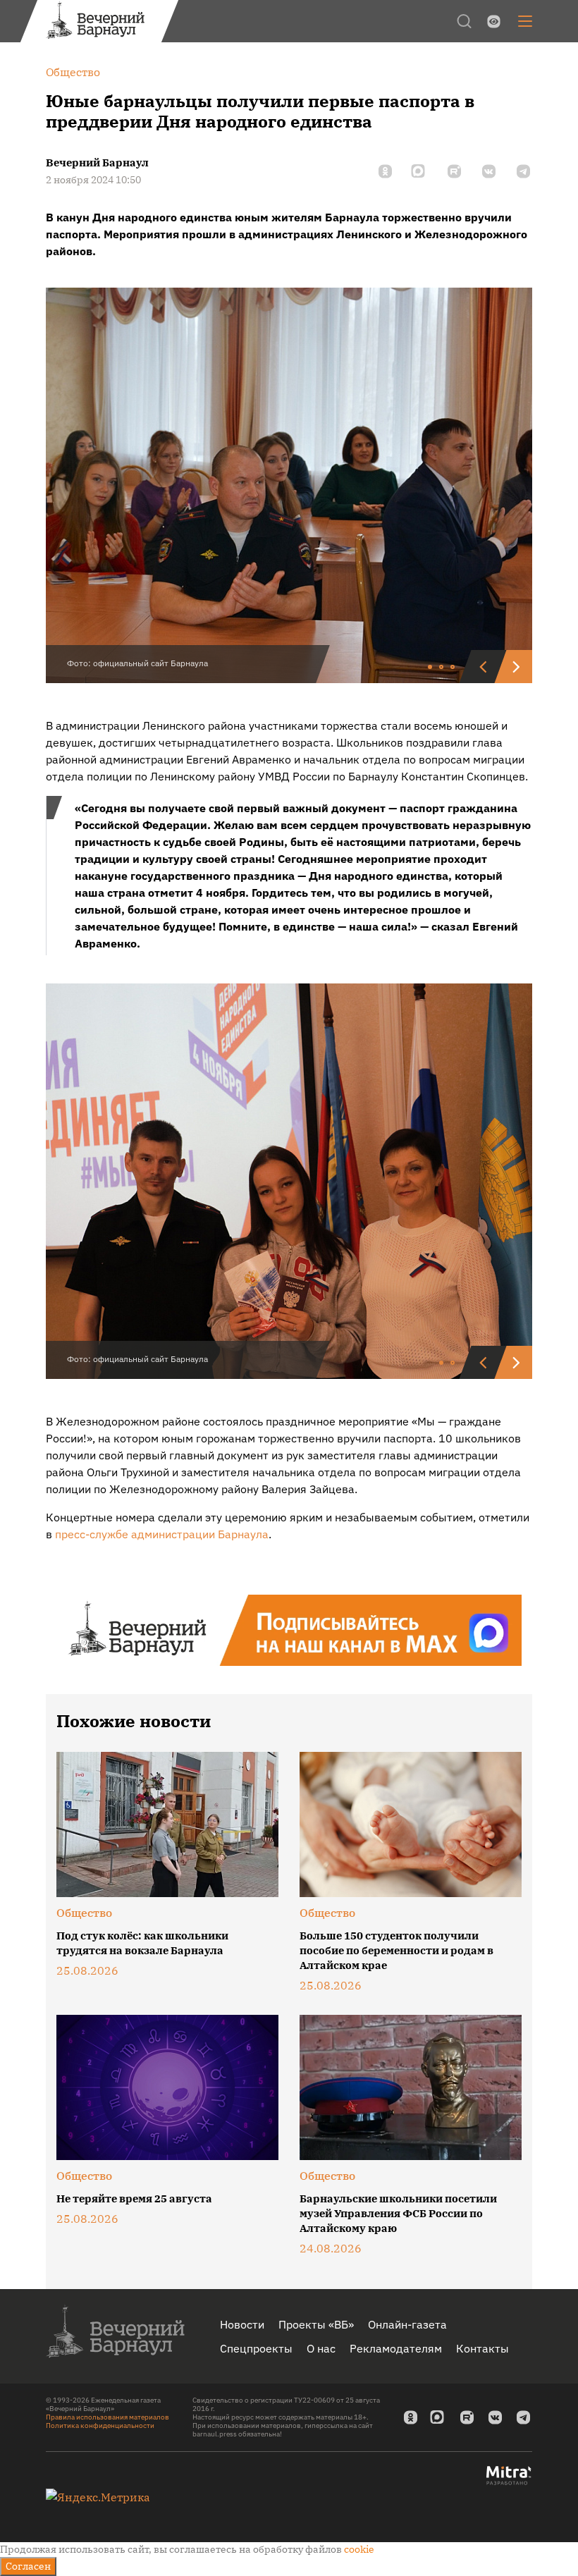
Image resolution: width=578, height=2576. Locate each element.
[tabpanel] (289, 485)
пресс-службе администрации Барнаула (162, 1534)
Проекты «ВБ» (316, 2324)
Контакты (482, 2348)
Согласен (28, 2566)
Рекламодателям (396, 2348)
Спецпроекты (256, 2348)
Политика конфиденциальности (100, 2425)
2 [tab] (442, 668)
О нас (321, 2348)
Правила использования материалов (107, 2417)
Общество (84, 1913)
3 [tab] (453, 668)
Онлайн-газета (407, 2324)
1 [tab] (431, 668)
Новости (242, 2324)
